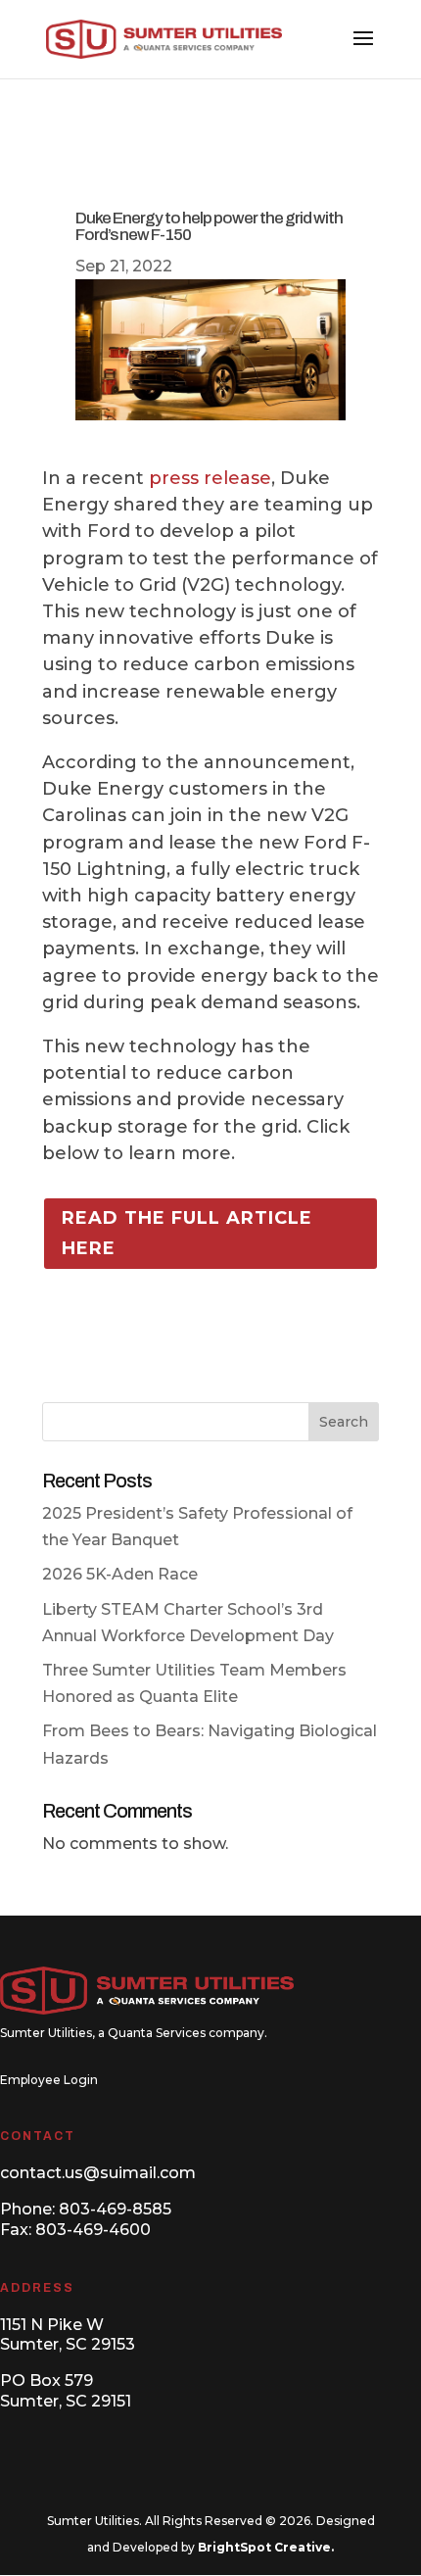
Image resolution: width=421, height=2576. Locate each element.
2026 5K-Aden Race (120, 1574)
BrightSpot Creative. (266, 2547)
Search (344, 1422)
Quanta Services (157, 2033)
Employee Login (49, 2080)
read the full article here (187, 1233)
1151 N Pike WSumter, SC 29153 (68, 2335)
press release (210, 478)
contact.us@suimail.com (98, 2173)
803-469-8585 (115, 2209)
